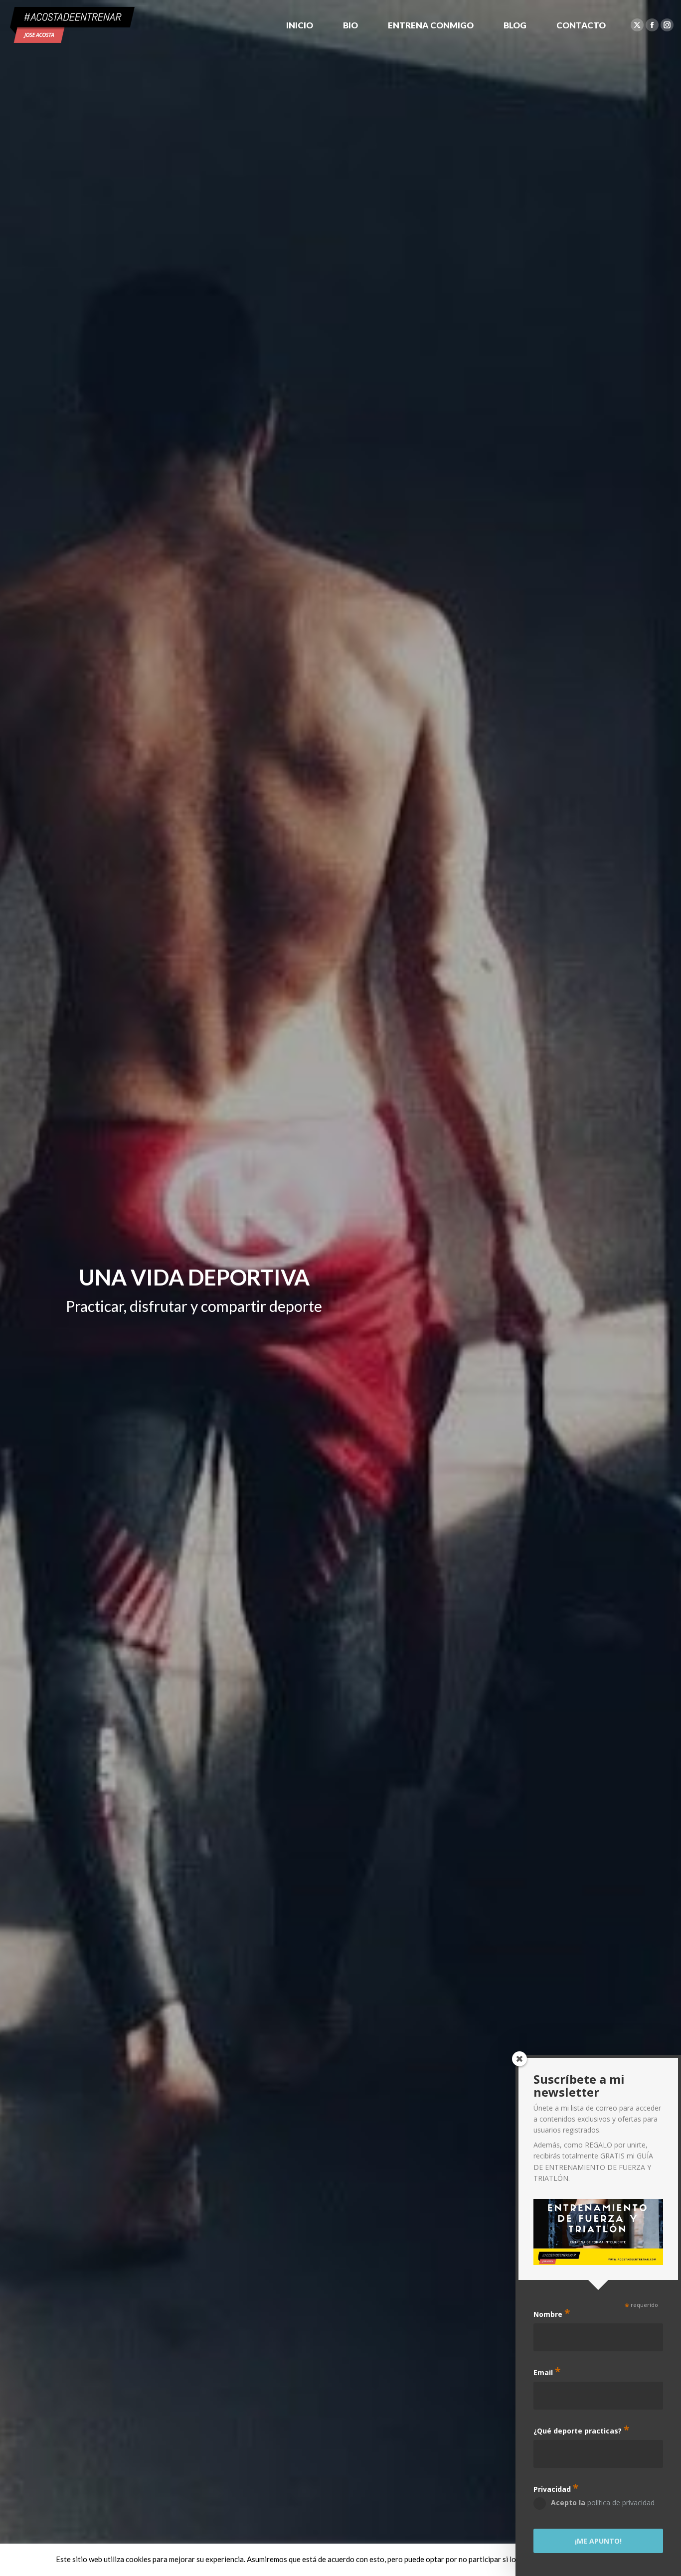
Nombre (552, 2313)
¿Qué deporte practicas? (581, 2430)
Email (547, 2371)
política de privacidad (621, 2503)
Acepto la (603, 2503)
